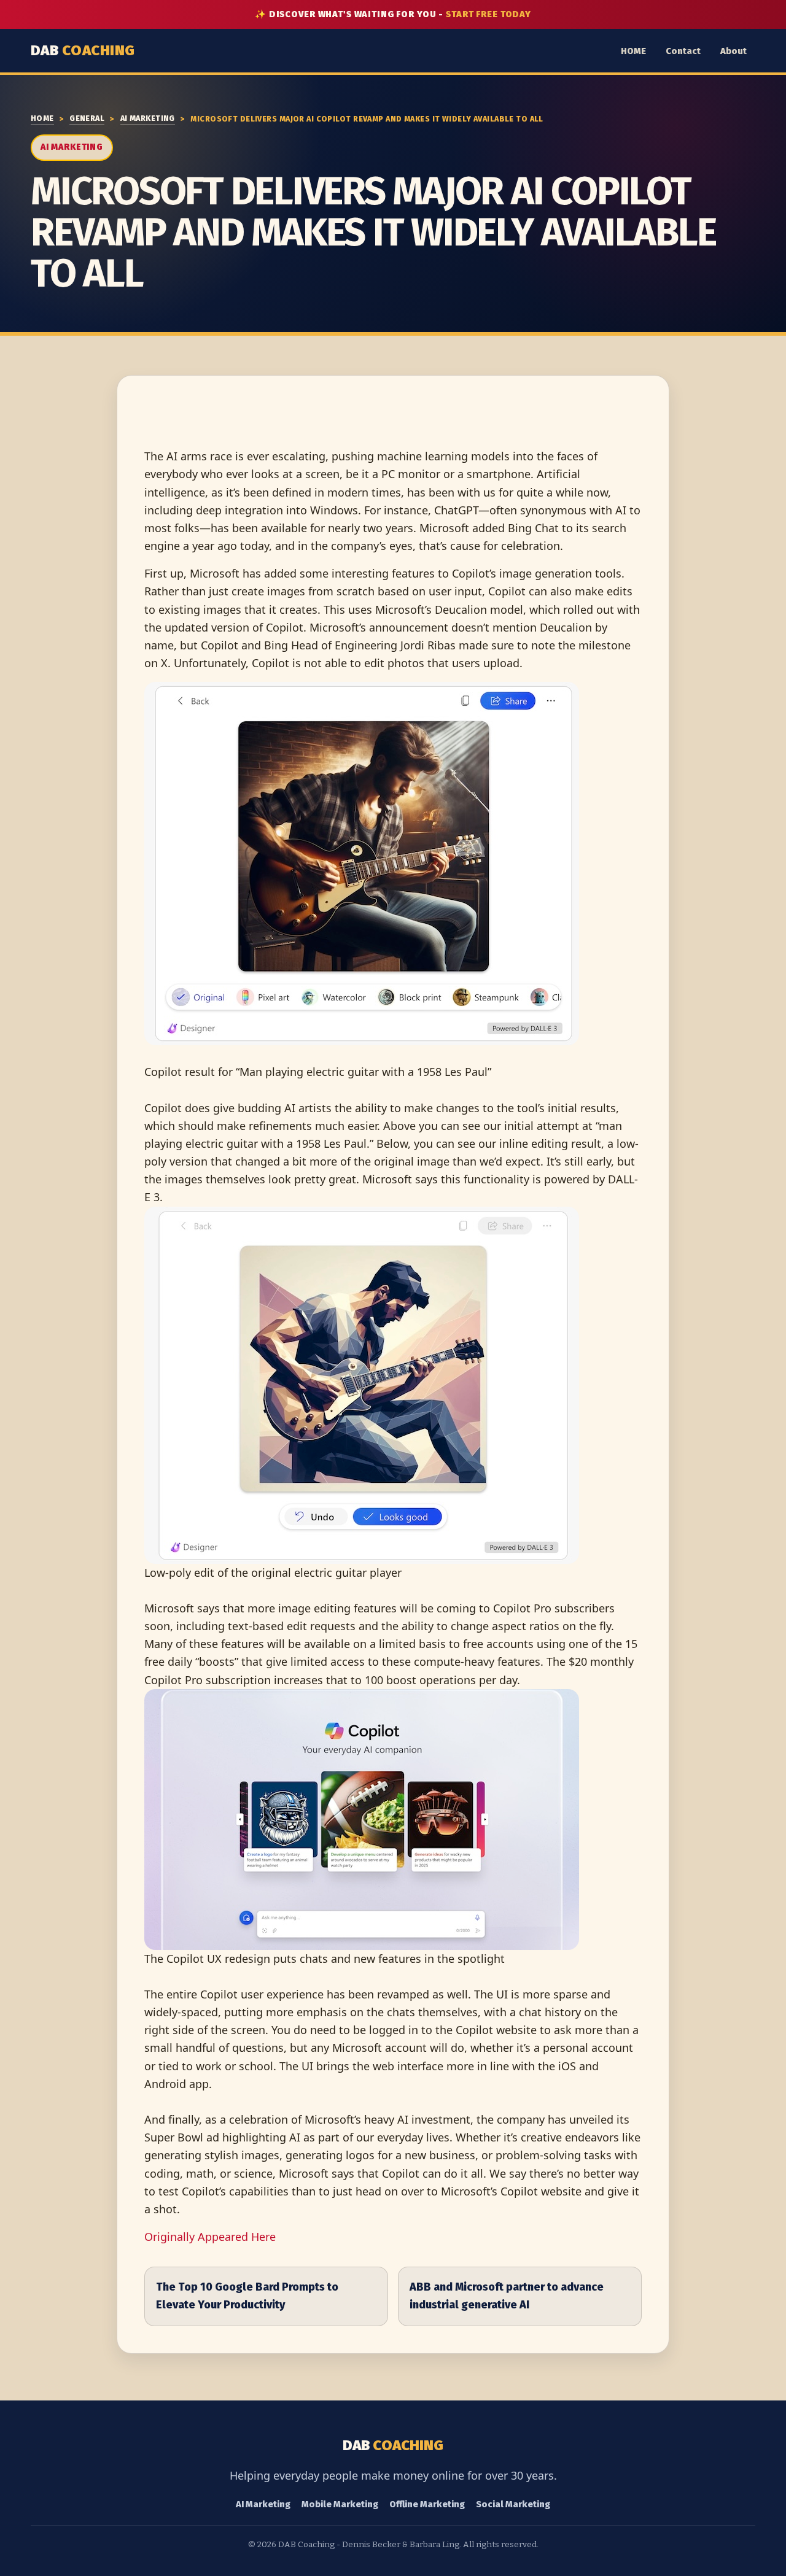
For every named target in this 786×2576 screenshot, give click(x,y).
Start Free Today (488, 14)
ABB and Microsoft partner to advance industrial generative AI (507, 2296)
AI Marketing (148, 118)
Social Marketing (513, 2504)
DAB (83, 50)
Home (42, 118)
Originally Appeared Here (210, 2237)
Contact (683, 51)
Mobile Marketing (340, 2504)
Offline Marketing (427, 2504)
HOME (633, 51)
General (87, 118)
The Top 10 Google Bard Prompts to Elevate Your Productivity (247, 2296)
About (733, 51)
